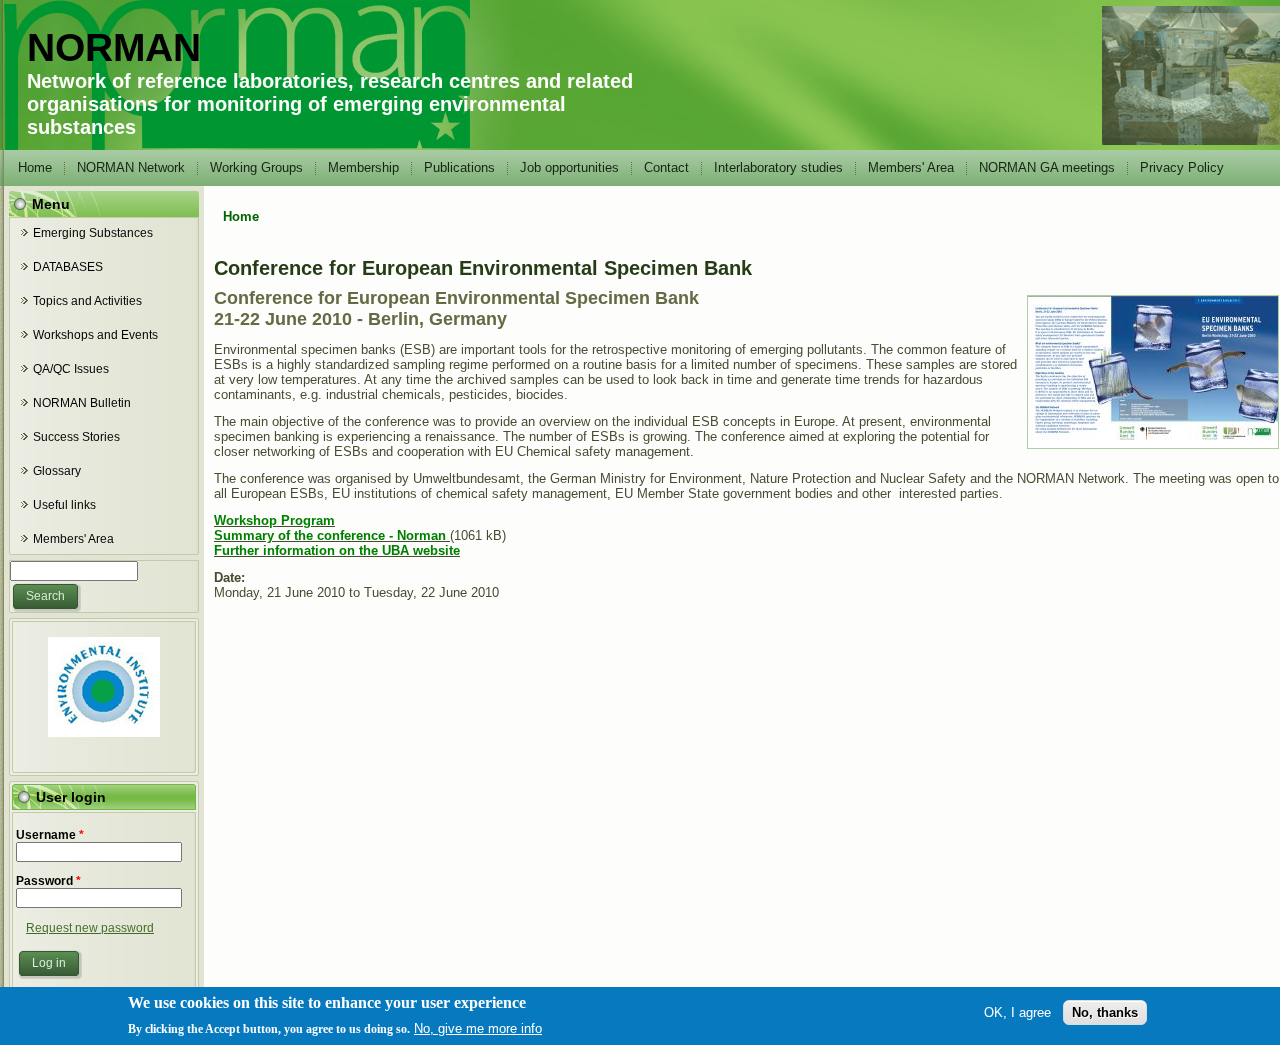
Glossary (57, 471)
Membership (363, 167)
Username (50, 835)
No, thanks (1105, 1012)
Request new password (90, 928)
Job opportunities (569, 167)
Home (35, 167)
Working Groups (256, 167)
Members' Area (911, 167)
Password (48, 881)
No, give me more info (478, 1028)
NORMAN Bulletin (82, 403)
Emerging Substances (93, 233)
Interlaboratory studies (778, 167)
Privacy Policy (1182, 167)
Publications (459, 167)
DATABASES (68, 267)
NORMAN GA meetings (1047, 167)
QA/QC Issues (71, 369)
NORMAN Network (131, 167)
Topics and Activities (87, 301)
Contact (666, 167)
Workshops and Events (95, 335)
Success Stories (76, 437)
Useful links (64, 505)
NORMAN (114, 47)
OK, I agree (1017, 1012)
